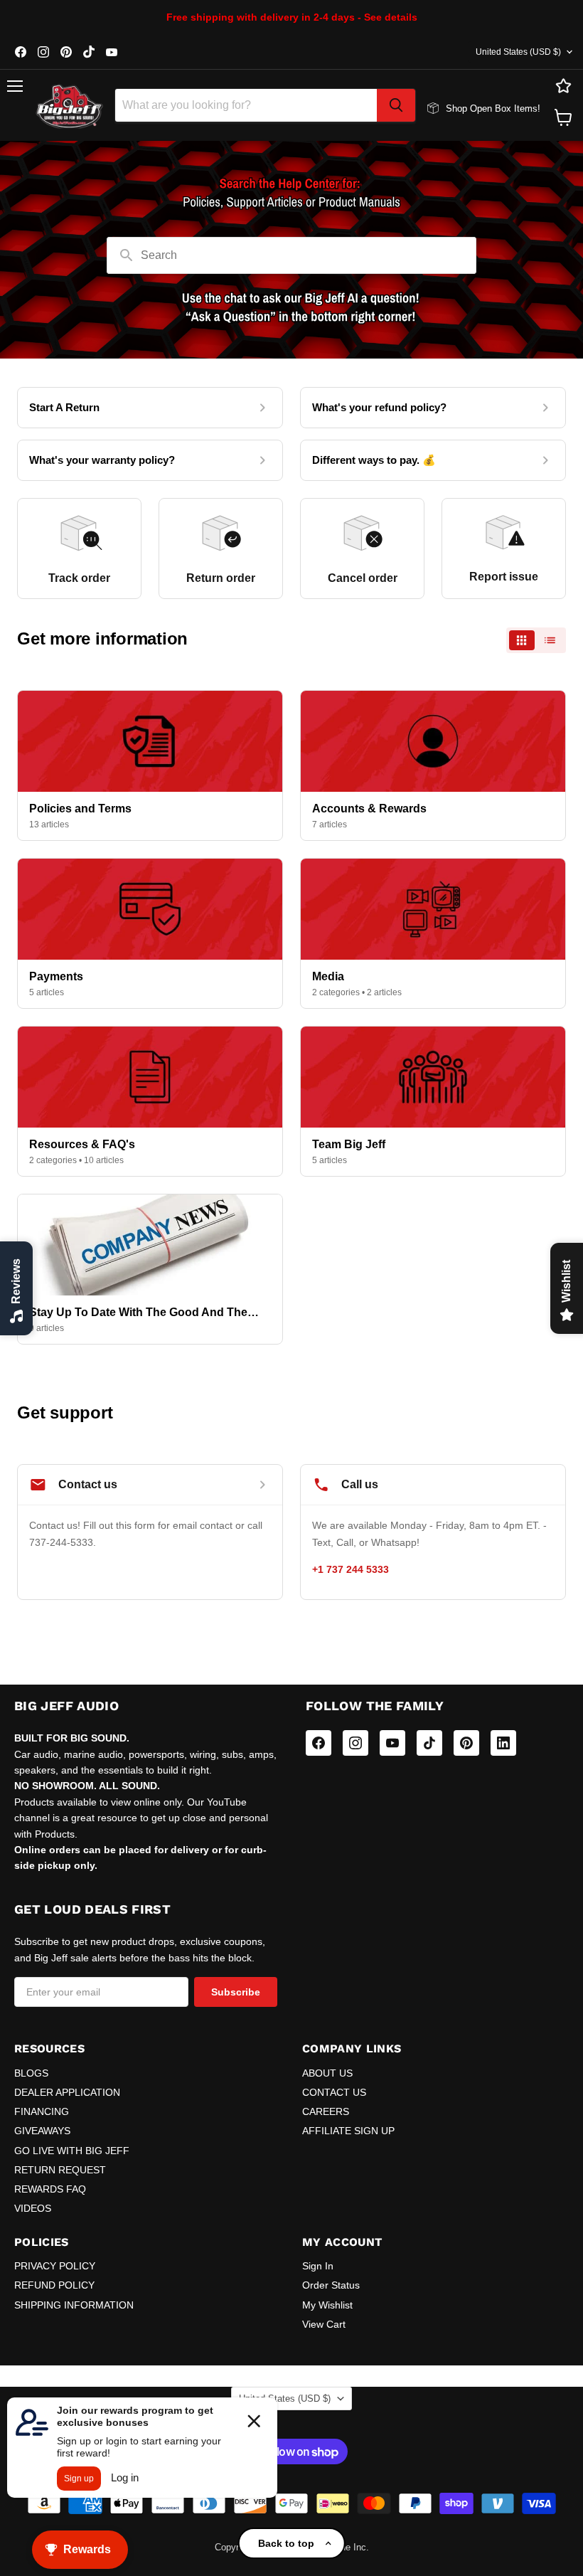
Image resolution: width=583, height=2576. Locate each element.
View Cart (324, 2324)
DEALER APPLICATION (67, 2092)
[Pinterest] (466, 1743)
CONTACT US (334, 2092)
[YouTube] (392, 1743)
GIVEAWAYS (42, 2131)
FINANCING (42, 2111)
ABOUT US (327, 2073)
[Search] (396, 105)
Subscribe (236, 1992)
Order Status (331, 2285)
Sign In (318, 2266)
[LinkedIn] (503, 1743)
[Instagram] (355, 1743)
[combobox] (246, 105)
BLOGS (31, 2073)
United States (518, 52)
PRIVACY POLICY (55, 2266)
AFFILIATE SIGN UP (348, 2131)
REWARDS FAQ (50, 2189)
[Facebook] (319, 1743)
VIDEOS (33, 2208)
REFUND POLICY (54, 2285)
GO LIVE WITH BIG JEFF (72, 2151)
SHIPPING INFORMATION (74, 2305)
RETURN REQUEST (60, 2170)
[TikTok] (429, 1743)
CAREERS (326, 2111)
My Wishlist (327, 2305)
